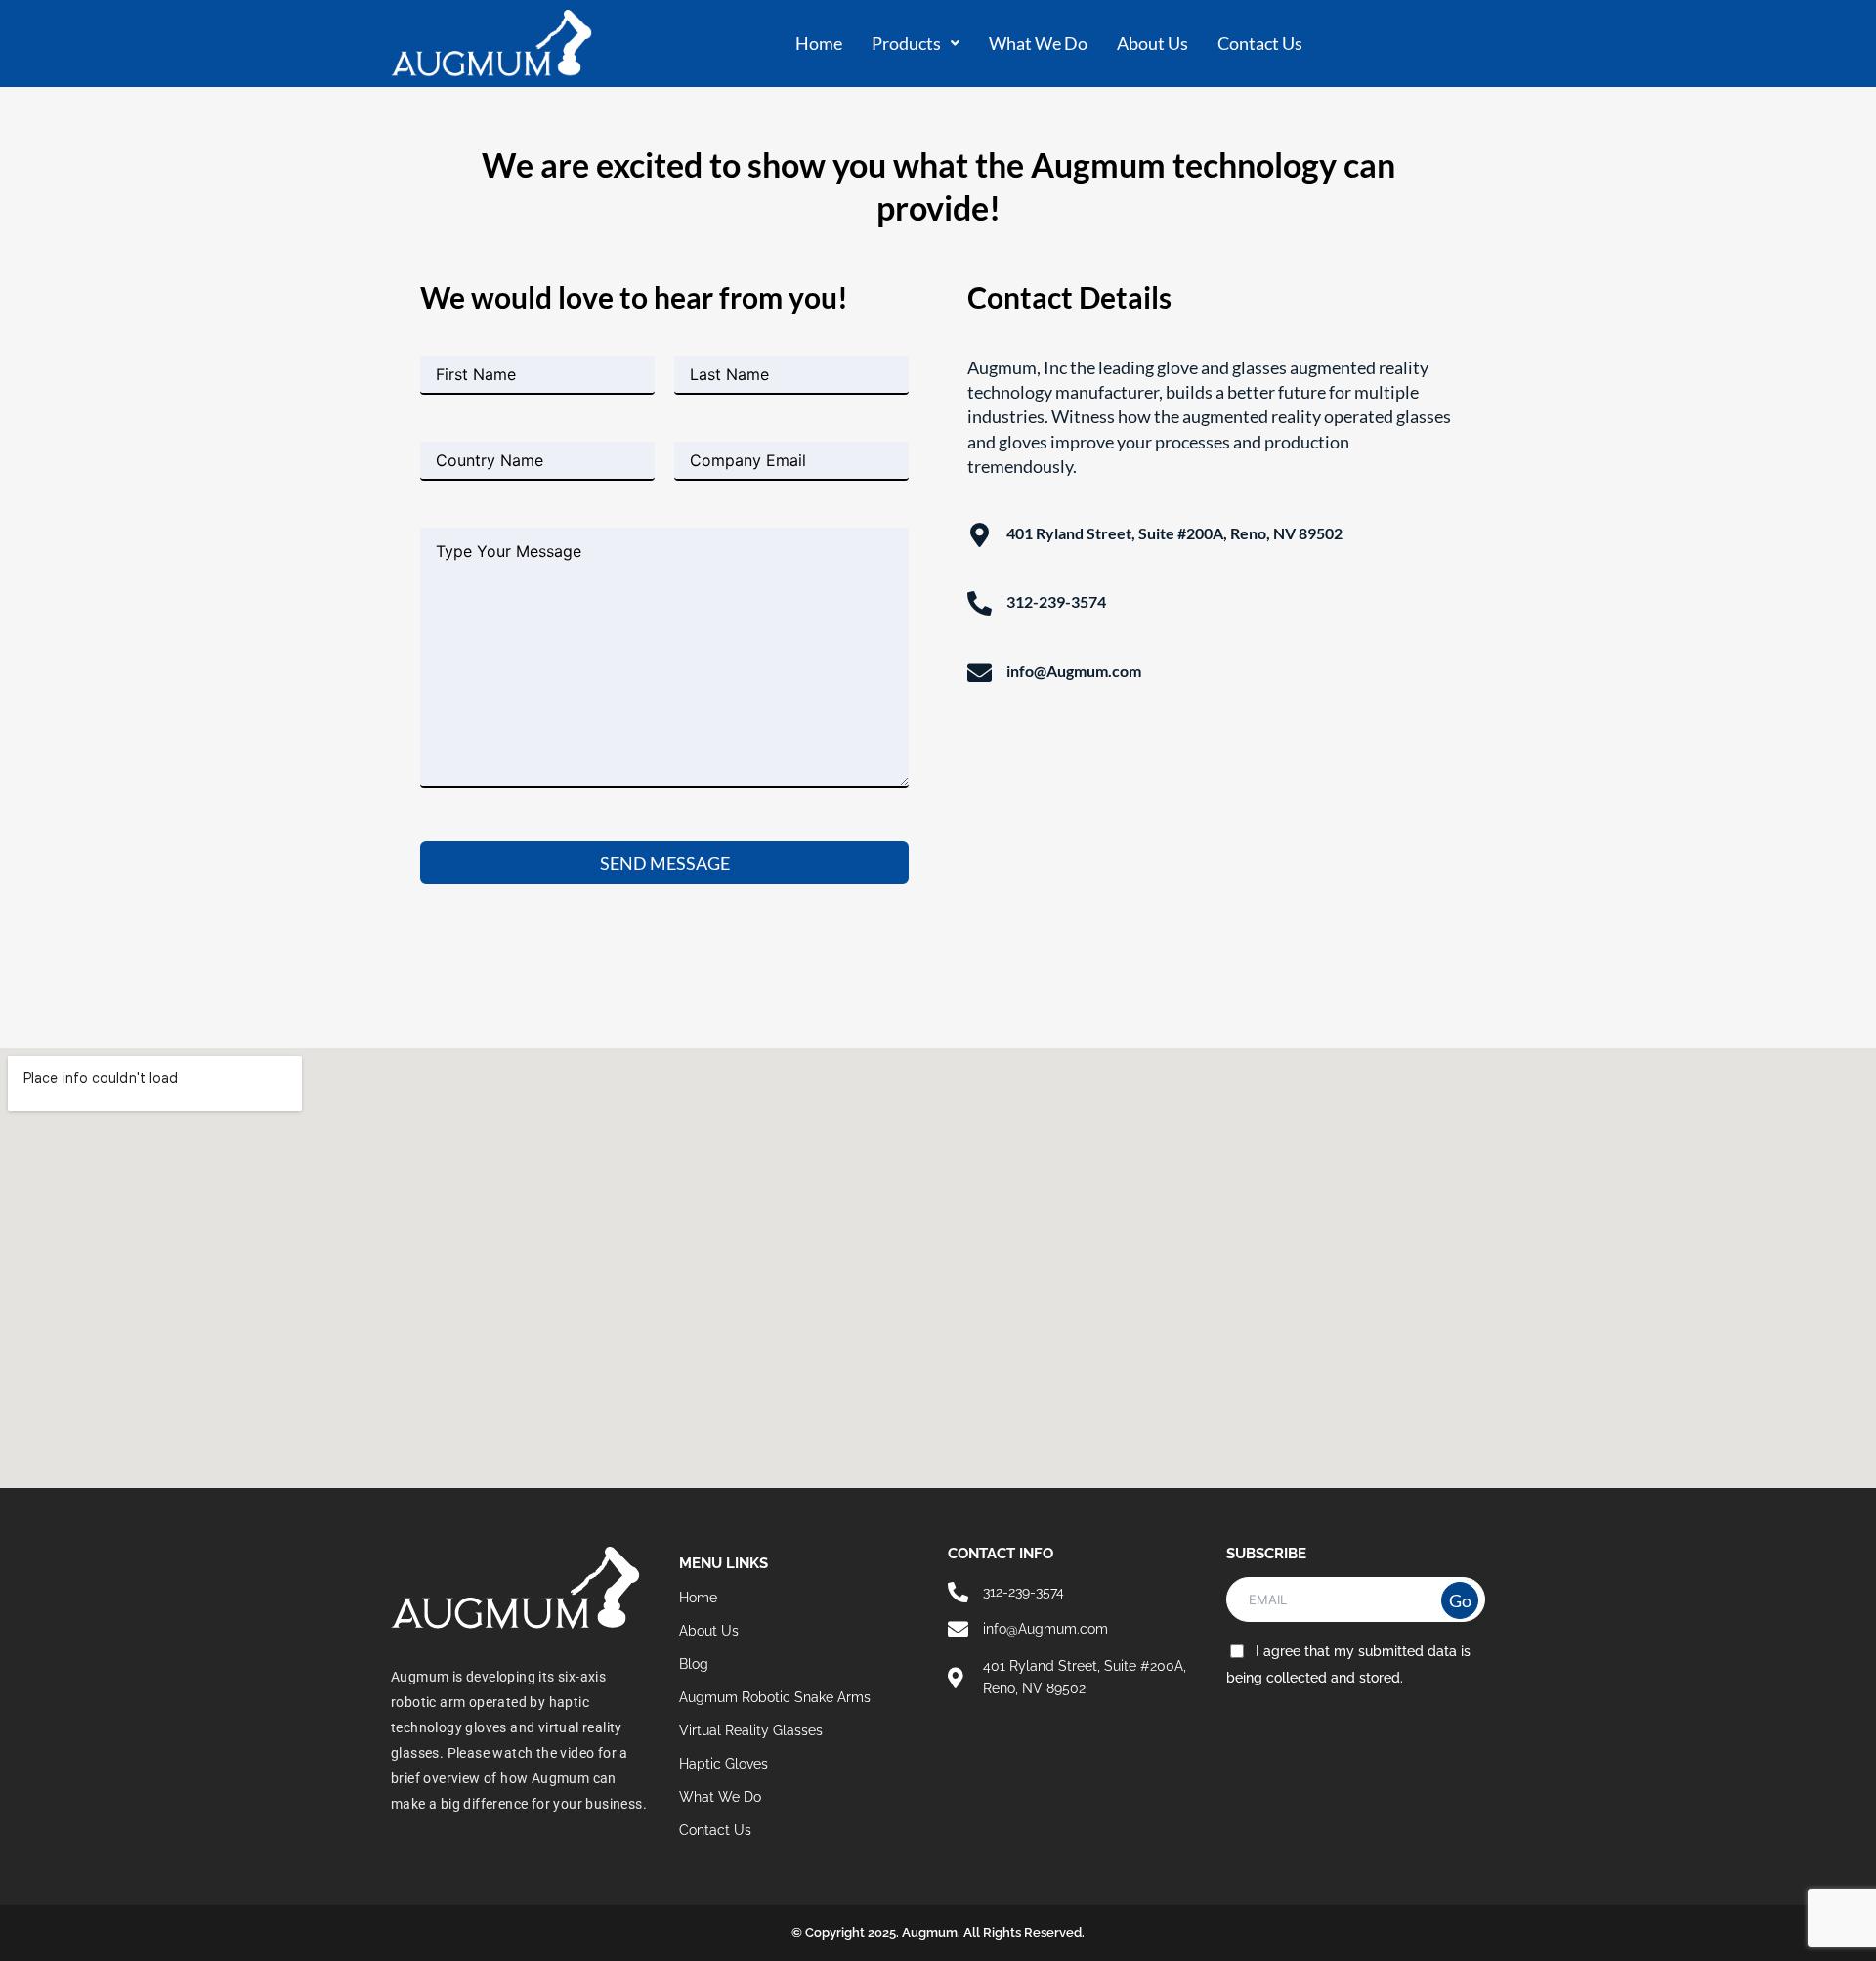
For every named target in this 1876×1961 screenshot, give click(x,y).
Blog (694, 1664)
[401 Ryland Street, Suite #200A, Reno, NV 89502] (980, 535)
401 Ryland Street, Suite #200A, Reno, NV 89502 (1174, 533)
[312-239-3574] (980, 603)
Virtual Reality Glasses (751, 1730)
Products (906, 43)
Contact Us (1260, 43)
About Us (1152, 43)
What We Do (1038, 43)
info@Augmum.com (1074, 671)
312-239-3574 (1056, 601)
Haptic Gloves (724, 1764)
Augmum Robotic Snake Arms (775, 1697)
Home (819, 43)
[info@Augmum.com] (980, 673)
